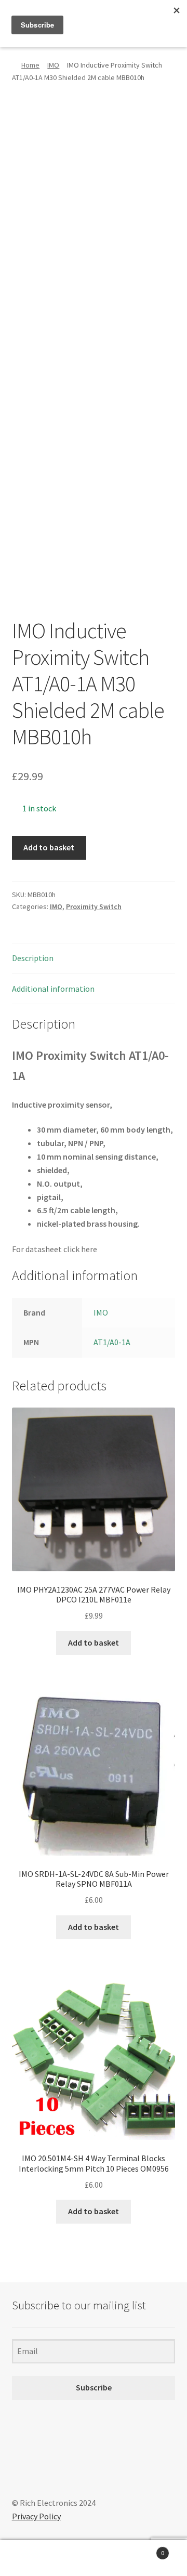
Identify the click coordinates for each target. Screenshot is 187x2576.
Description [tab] (33, 958)
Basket (144, 2549)
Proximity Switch (94, 906)
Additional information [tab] (53, 989)
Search (94, 2558)
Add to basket (49, 847)
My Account (31, 2558)
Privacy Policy (36, 2516)
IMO (53, 65)
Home (30, 65)
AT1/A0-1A (112, 1342)
